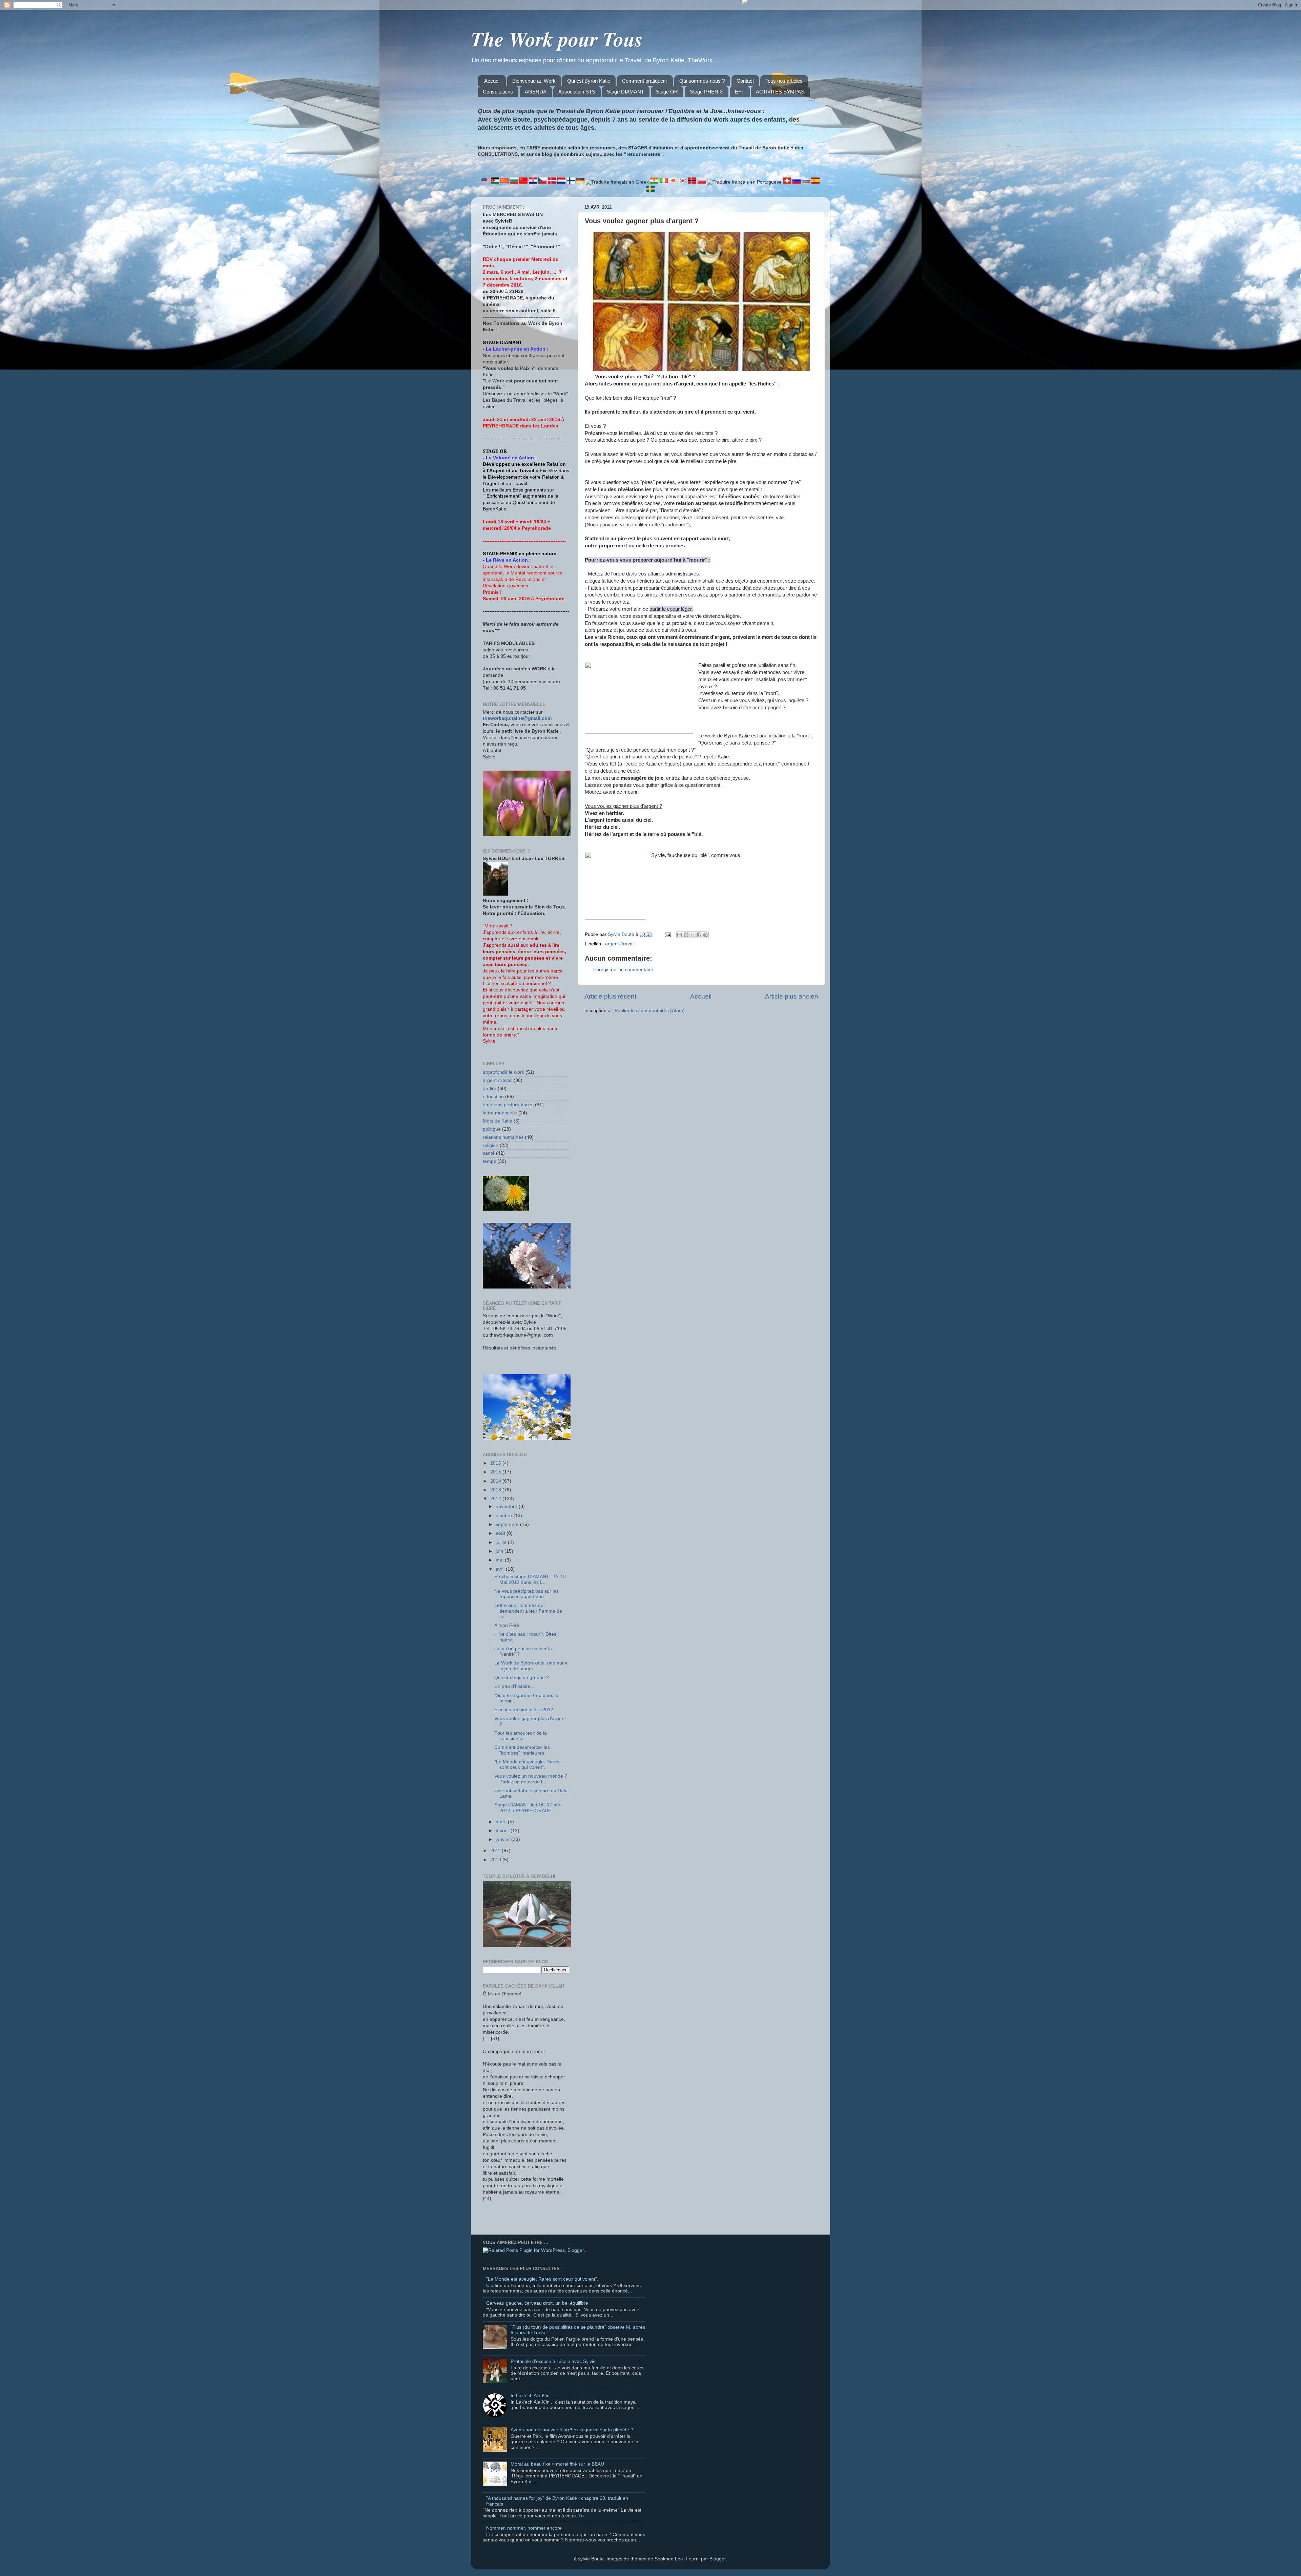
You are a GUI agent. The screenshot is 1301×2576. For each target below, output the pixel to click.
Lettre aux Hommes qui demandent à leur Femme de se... (528, 1611)
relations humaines (503, 1137)
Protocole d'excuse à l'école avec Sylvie (553, 2361)
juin (500, 1551)
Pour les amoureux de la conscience (521, 1736)
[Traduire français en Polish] (702, 182)
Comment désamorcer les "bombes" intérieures (522, 1750)
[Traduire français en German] (581, 182)
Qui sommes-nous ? (702, 81)
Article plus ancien (792, 996)
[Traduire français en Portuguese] (745, 182)
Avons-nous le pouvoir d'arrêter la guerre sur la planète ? (572, 2430)
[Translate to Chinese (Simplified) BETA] (505, 182)
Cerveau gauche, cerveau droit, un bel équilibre (537, 2303)
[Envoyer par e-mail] (680, 935)
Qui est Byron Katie (589, 81)
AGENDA (536, 92)
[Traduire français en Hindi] (655, 182)
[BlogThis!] (686, 935)
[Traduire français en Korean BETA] (683, 182)
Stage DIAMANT (625, 92)
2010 (496, 1860)
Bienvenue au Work (534, 81)
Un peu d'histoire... (514, 1686)
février (503, 1831)
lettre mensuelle (500, 1113)
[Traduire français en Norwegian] (693, 182)
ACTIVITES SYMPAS (780, 92)
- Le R (490, 560)
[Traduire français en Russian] (797, 182)
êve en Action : (514, 560)
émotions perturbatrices (508, 1105)
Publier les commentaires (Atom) (650, 1011)
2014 (496, 1481)
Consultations (498, 92)
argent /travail (620, 944)
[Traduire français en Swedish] (650, 190)
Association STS (577, 92)
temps (489, 1161)
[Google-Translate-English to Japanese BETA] (674, 182)
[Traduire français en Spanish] (815, 182)
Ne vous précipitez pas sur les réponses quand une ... (526, 1594)
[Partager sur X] (693, 935)
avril (501, 1569)
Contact (745, 81)
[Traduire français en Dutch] (562, 182)
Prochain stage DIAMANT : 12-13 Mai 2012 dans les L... (530, 1579)
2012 (496, 1499)
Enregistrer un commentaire (623, 970)
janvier (503, 1839)
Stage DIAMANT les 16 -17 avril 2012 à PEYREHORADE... (528, 1808)
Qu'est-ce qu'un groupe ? (522, 1678)
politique (492, 1129)
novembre (507, 1506)
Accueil (492, 81)
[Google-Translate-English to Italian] (664, 182)
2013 (496, 1490)
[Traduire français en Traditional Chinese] (524, 182)
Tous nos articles (784, 81)
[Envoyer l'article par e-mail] (667, 934)
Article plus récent (610, 996)
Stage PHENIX (706, 92)
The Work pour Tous (557, 39)
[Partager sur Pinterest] (705, 935)
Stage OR (667, 92)
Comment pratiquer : (645, 81)
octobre (504, 1516)
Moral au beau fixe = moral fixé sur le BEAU (557, 2464)
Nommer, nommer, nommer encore (524, 2528)
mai (500, 1560)
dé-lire (490, 1088)
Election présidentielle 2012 (524, 1710)
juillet (502, 1542)
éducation (493, 1097)
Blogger (718, 2559)
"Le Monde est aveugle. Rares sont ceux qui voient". (527, 1765)
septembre (508, 1524)
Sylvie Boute (622, 934)
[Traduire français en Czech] (543, 182)
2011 (496, 1851)
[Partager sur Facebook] (699, 935)
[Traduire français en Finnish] (572, 182)
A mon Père (507, 1625)
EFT (740, 92)
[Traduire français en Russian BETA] (807, 182)
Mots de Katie (498, 1121)
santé (489, 1153)
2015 (496, 1472)
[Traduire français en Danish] (553, 182)
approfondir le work (503, 1072)
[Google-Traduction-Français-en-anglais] (486, 182)
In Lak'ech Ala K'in (530, 2396)
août (501, 1533)
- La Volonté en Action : (510, 458)
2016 (496, 1463)
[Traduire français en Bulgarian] (515, 182)
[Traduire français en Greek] (618, 182)
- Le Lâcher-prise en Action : (516, 349)
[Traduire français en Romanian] (788, 182)
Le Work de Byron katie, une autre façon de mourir (531, 1666)
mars (502, 1822)
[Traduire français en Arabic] (496, 182)
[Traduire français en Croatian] (534, 182)
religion (491, 1145)
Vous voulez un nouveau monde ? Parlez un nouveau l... (531, 1779)
